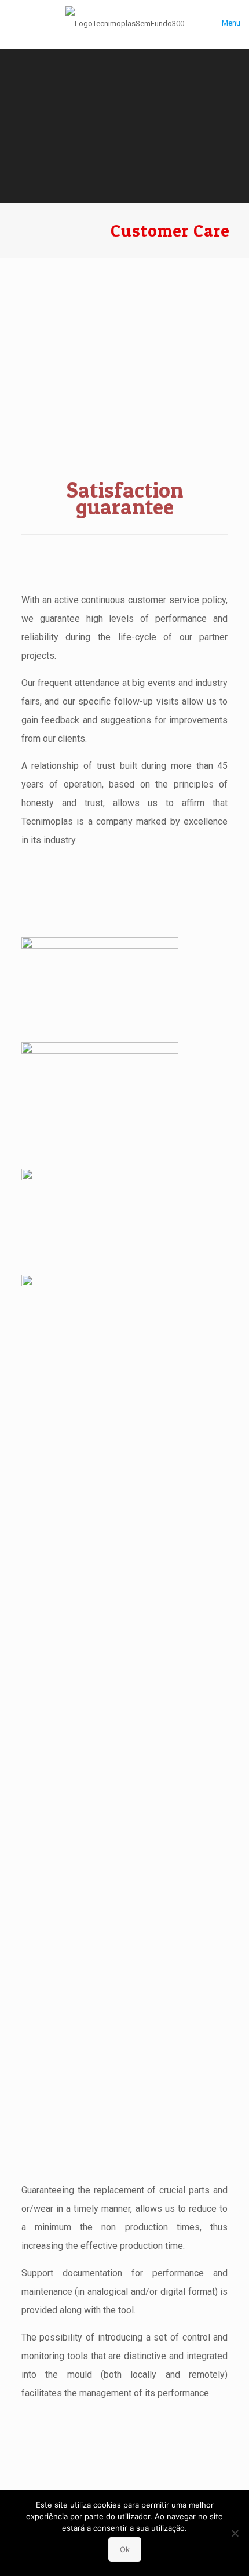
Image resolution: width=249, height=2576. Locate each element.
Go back (124, 2455)
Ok (125, 2549)
